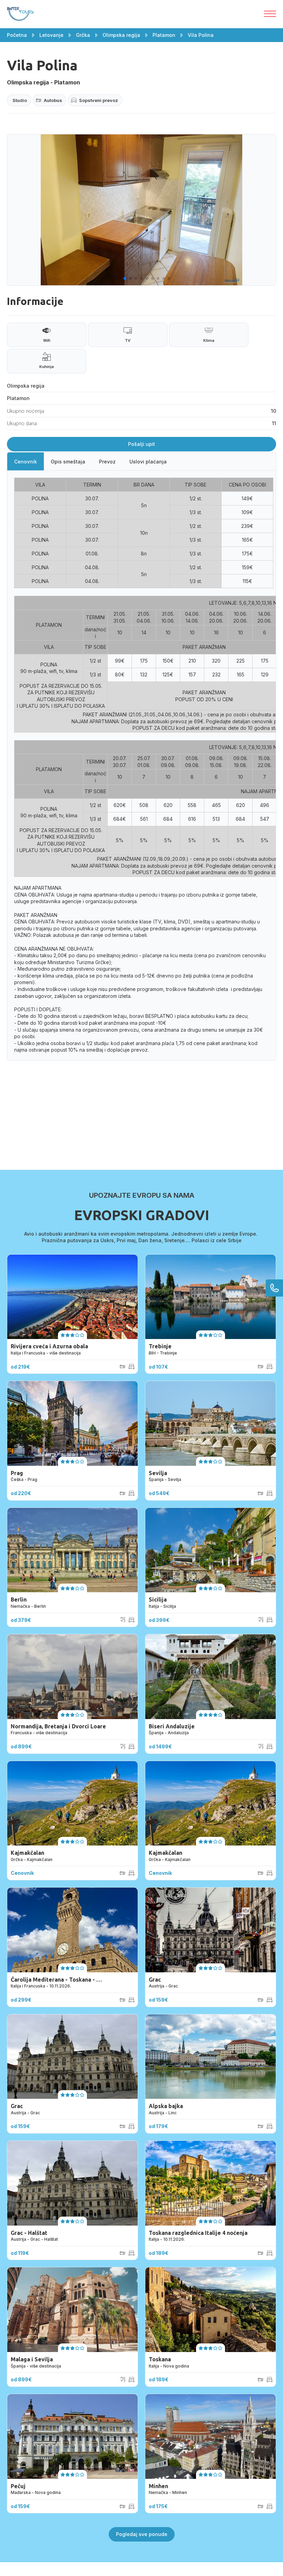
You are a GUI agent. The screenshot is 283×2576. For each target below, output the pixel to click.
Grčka (83, 35)
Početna (17, 35)
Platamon (164, 35)
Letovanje (51, 35)
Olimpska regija (121, 35)
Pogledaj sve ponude (142, 2534)
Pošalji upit (141, 444)
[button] (114, 278)
